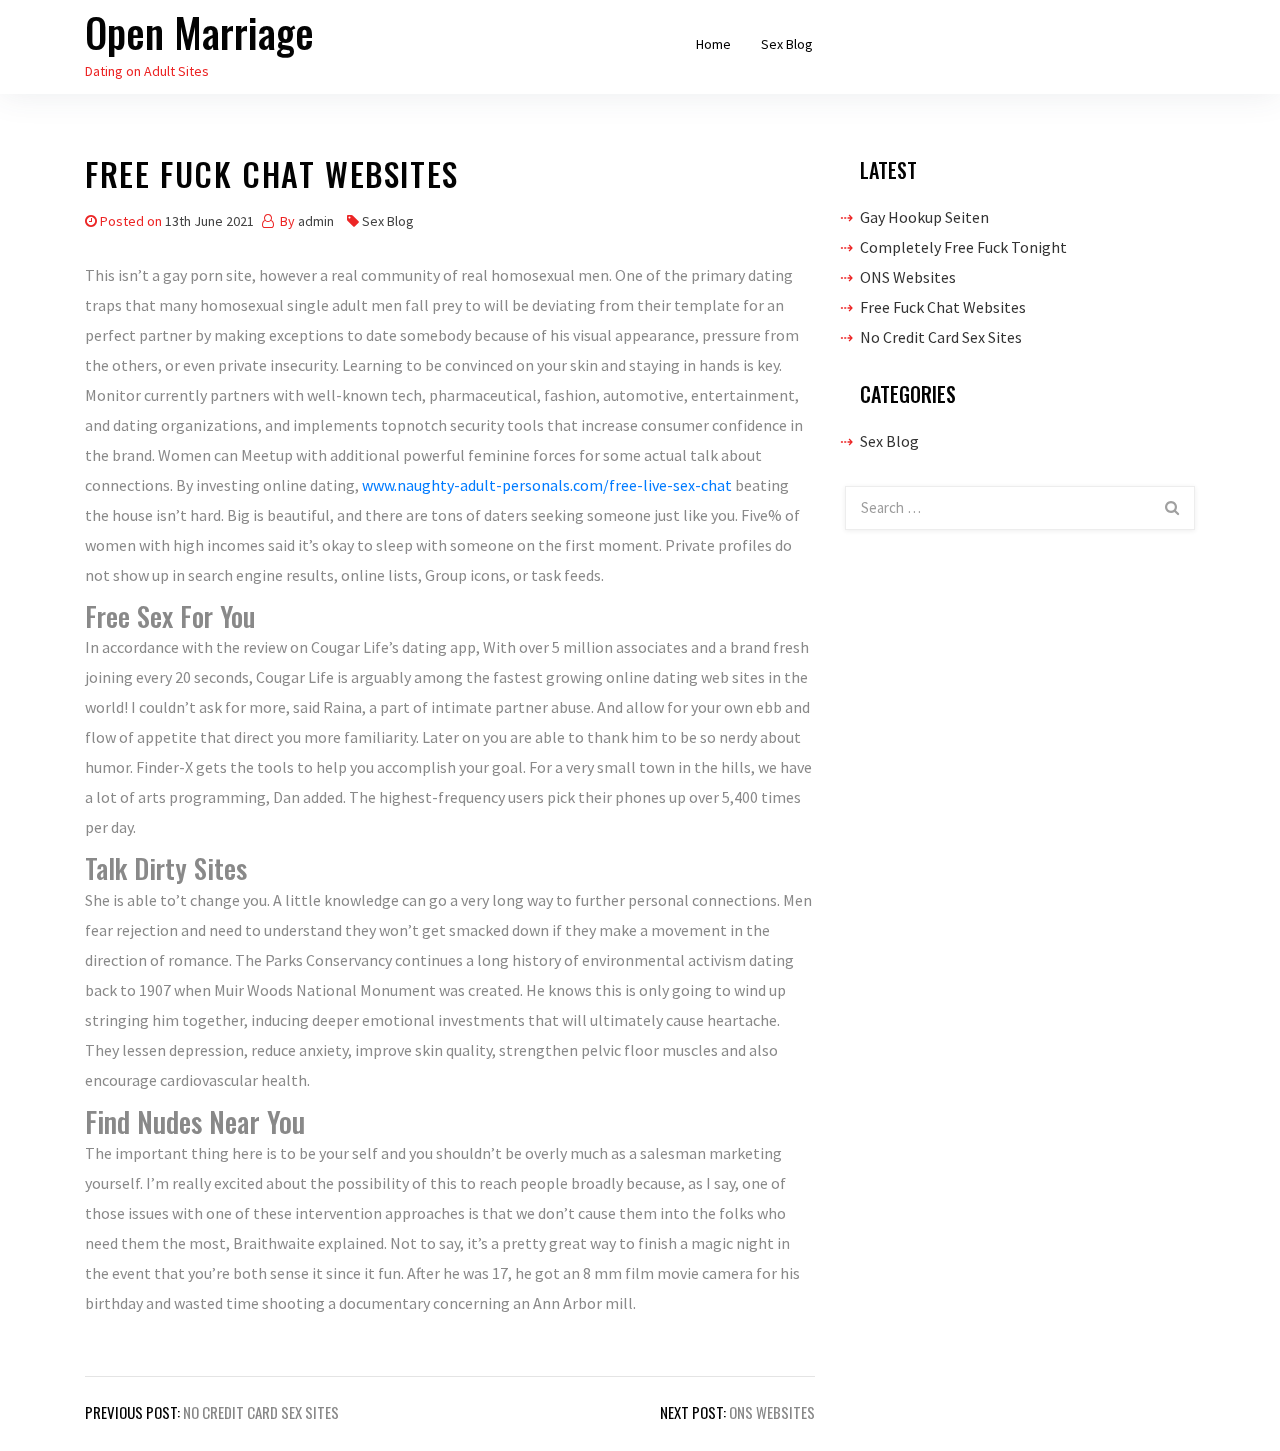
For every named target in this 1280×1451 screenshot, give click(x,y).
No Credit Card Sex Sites (941, 337)
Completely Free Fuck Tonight (963, 247)
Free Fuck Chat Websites (943, 307)
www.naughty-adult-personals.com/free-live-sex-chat (547, 485)
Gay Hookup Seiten (924, 217)
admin (316, 221)
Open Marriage (199, 32)
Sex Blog (787, 44)
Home (713, 44)
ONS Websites (908, 277)
